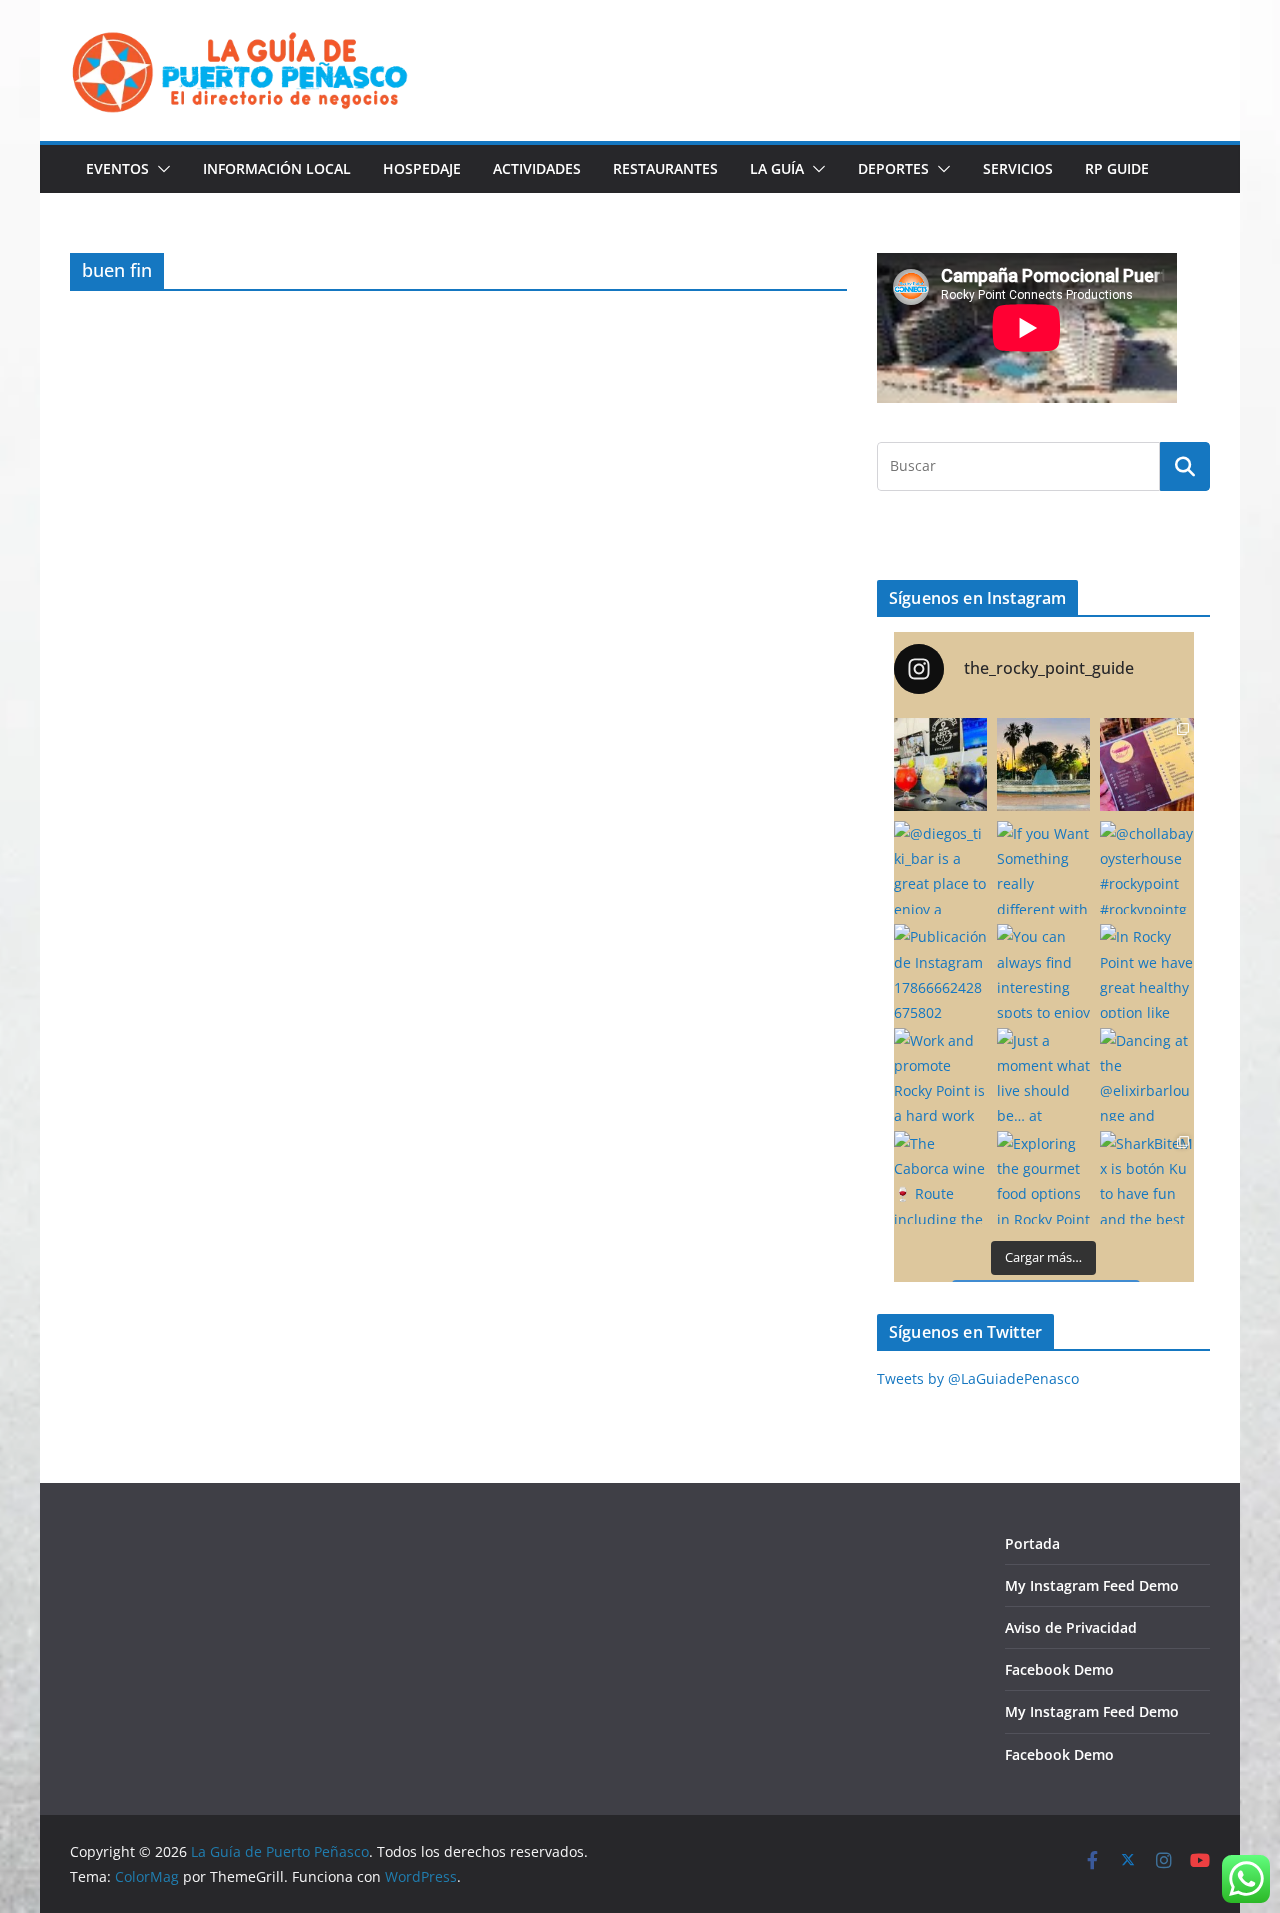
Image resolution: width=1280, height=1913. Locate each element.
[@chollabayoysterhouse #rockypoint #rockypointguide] (1146, 867)
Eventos (117, 168)
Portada (1032, 1543)
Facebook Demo (1059, 1669)
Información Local (277, 168)
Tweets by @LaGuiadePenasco (978, 1378)
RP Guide (1117, 168)
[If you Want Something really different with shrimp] (1043, 867)
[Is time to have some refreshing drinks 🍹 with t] (940, 764)
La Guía (777, 168)
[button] (160, 169)
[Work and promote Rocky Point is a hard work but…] (940, 1074)
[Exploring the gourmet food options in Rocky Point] (1043, 1177)
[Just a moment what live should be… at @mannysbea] (1043, 1074)
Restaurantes (665, 168)
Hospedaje (422, 168)
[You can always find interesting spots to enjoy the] (1043, 970)
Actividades (537, 168)
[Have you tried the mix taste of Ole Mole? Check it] (1146, 764)
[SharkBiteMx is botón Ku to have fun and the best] (1146, 1177)
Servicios (1018, 168)
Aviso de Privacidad (1071, 1627)
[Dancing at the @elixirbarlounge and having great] (1146, 1074)
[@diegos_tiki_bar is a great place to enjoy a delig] (940, 867)
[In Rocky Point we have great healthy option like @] (1146, 970)
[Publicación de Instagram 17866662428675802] (940, 970)
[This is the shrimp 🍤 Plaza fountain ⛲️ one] (1043, 764)
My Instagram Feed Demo (1092, 1585)
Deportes (893, 168)
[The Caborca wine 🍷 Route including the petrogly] (940, 1177)
